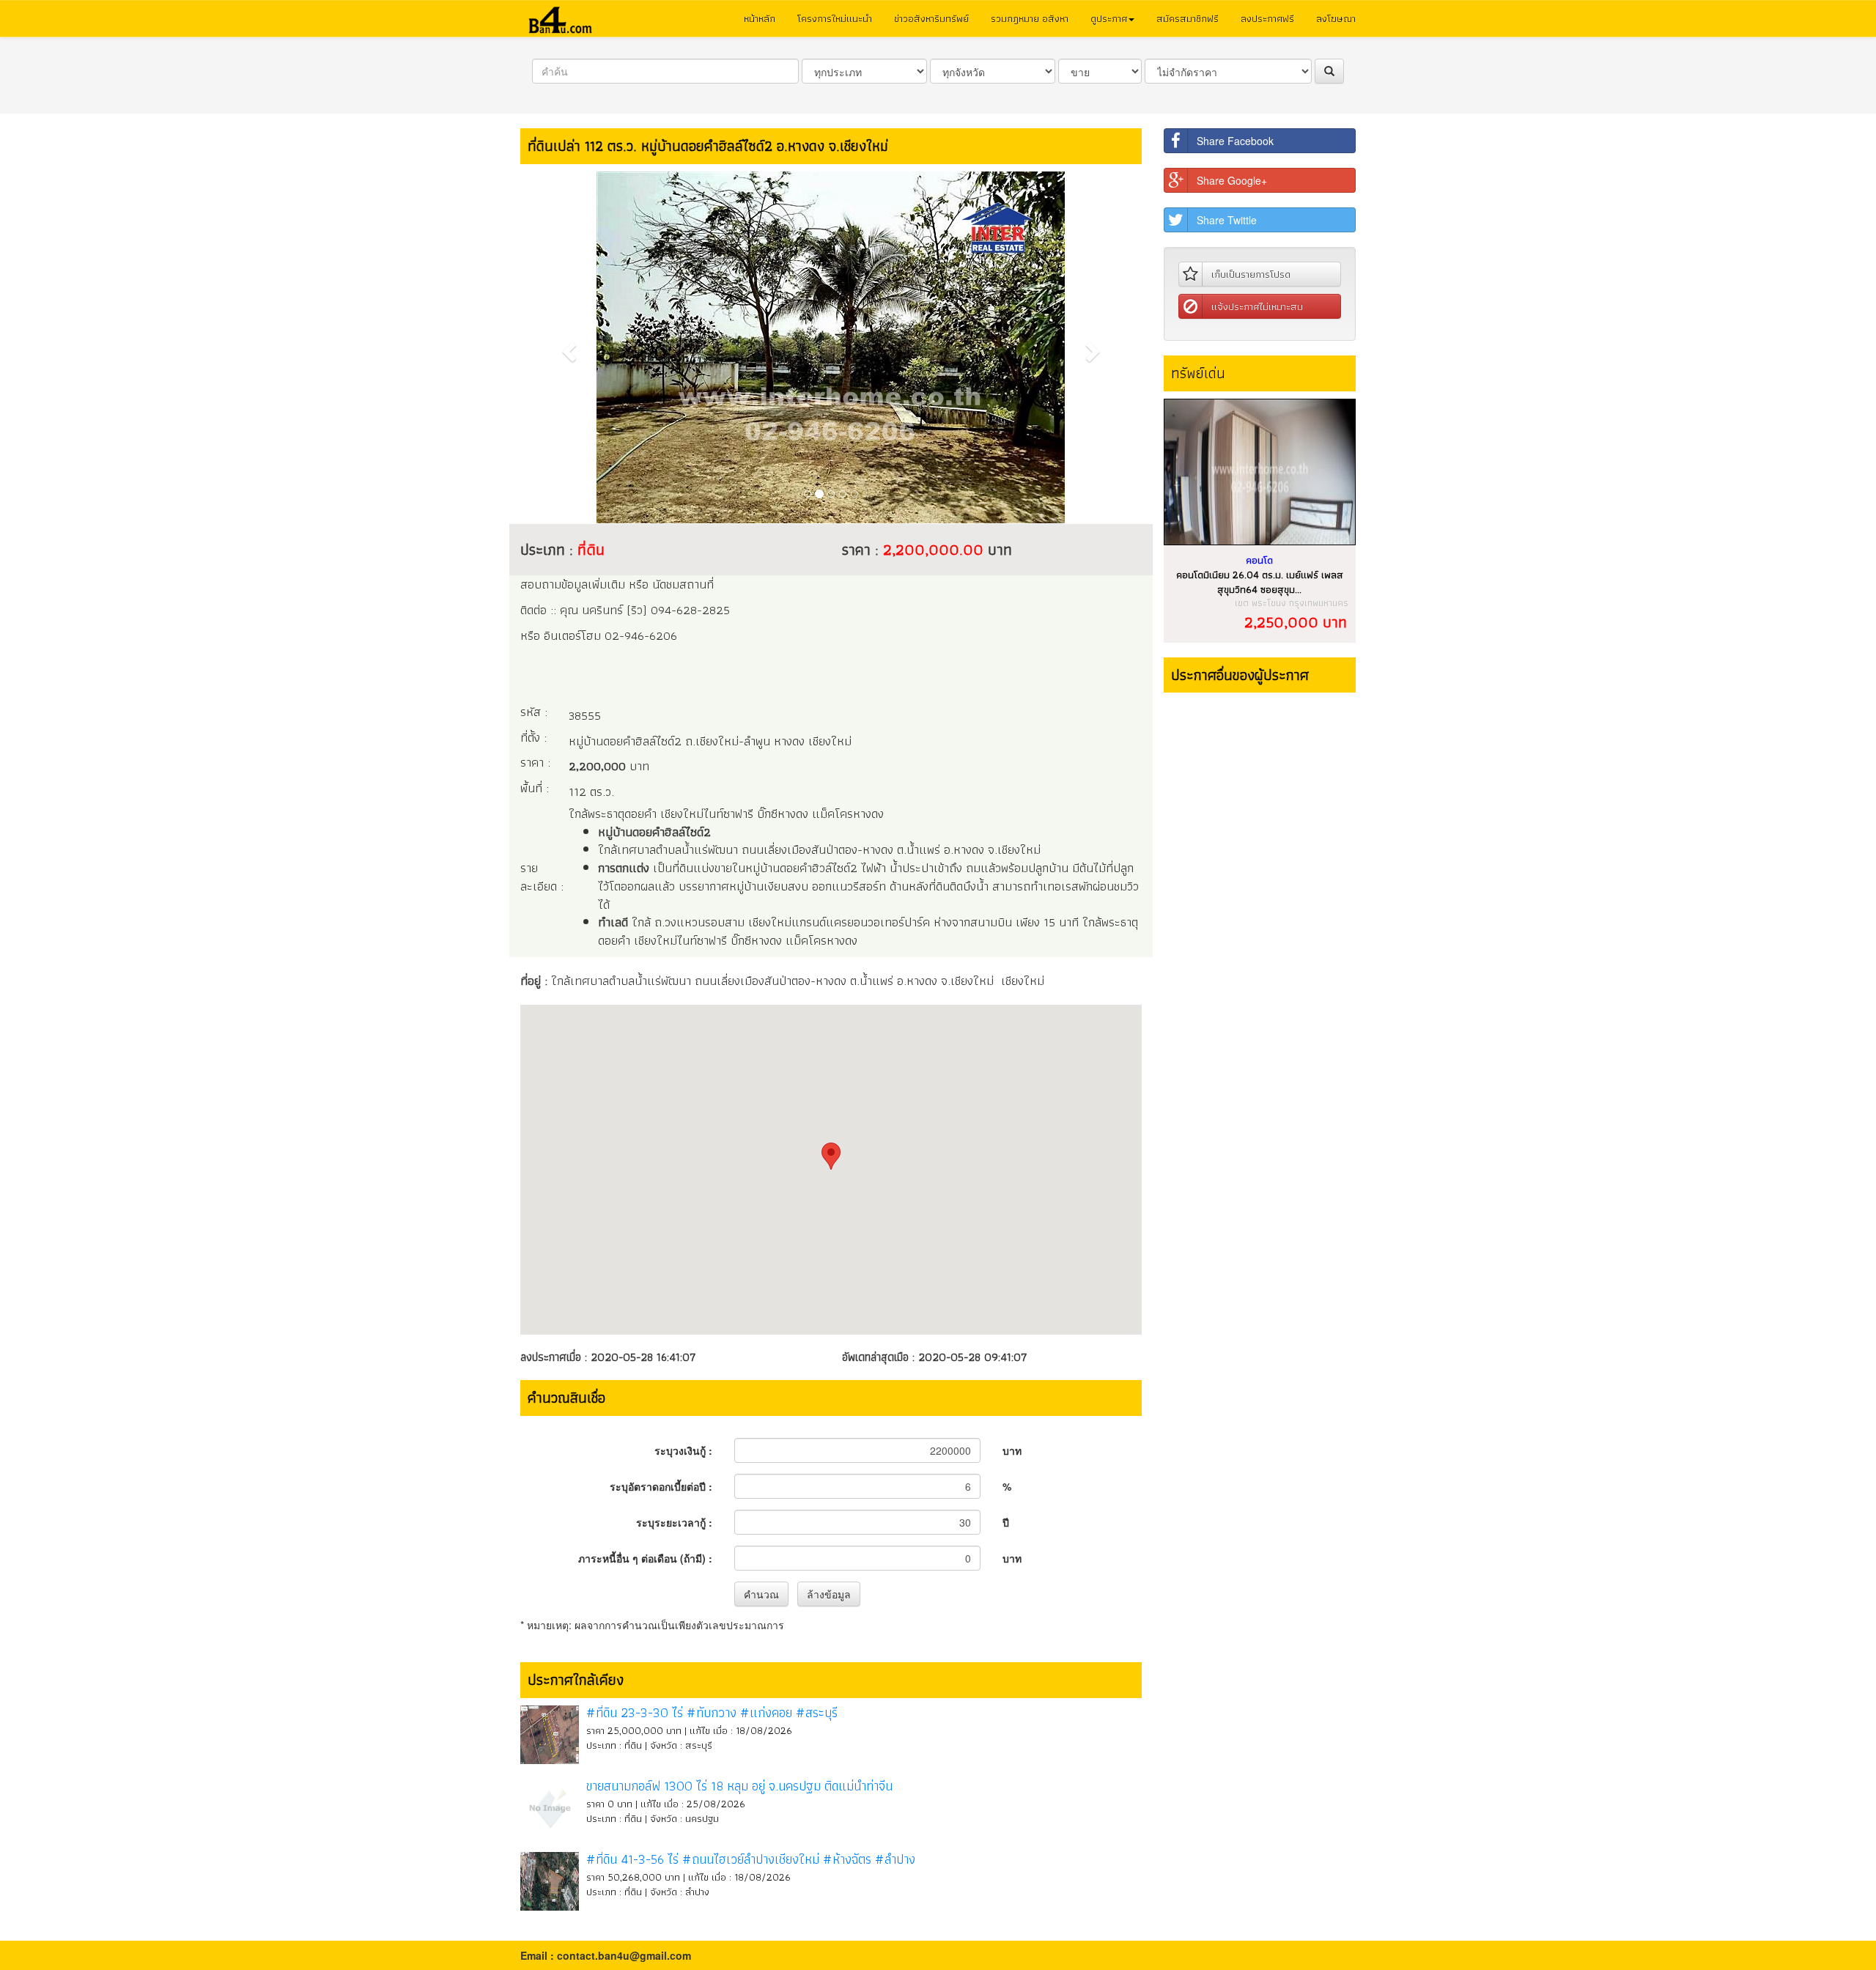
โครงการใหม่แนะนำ (835, 18)
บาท (1012, 1450)
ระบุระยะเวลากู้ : (674, 1522)
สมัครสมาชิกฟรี (1188, 18)
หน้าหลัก (760, 18)
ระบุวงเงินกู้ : (683, 1450)
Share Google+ (1232, 180)
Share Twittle (1227, 220)
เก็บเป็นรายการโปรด (1251, 274)
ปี (1006, 1522)
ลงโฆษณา (1336, 18)
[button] (567, 347)
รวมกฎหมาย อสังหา (1030, 18)
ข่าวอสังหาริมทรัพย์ (931, 18)
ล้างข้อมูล (829, 1594)
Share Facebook (1235, 141)
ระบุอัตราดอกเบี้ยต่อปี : (661, 1486)
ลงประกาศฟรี (1267, 18)
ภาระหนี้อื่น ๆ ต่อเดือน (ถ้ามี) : (645, 1558)
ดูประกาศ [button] (1109, 18)
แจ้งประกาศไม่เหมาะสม (1257, 306)
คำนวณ (761, 1594)
